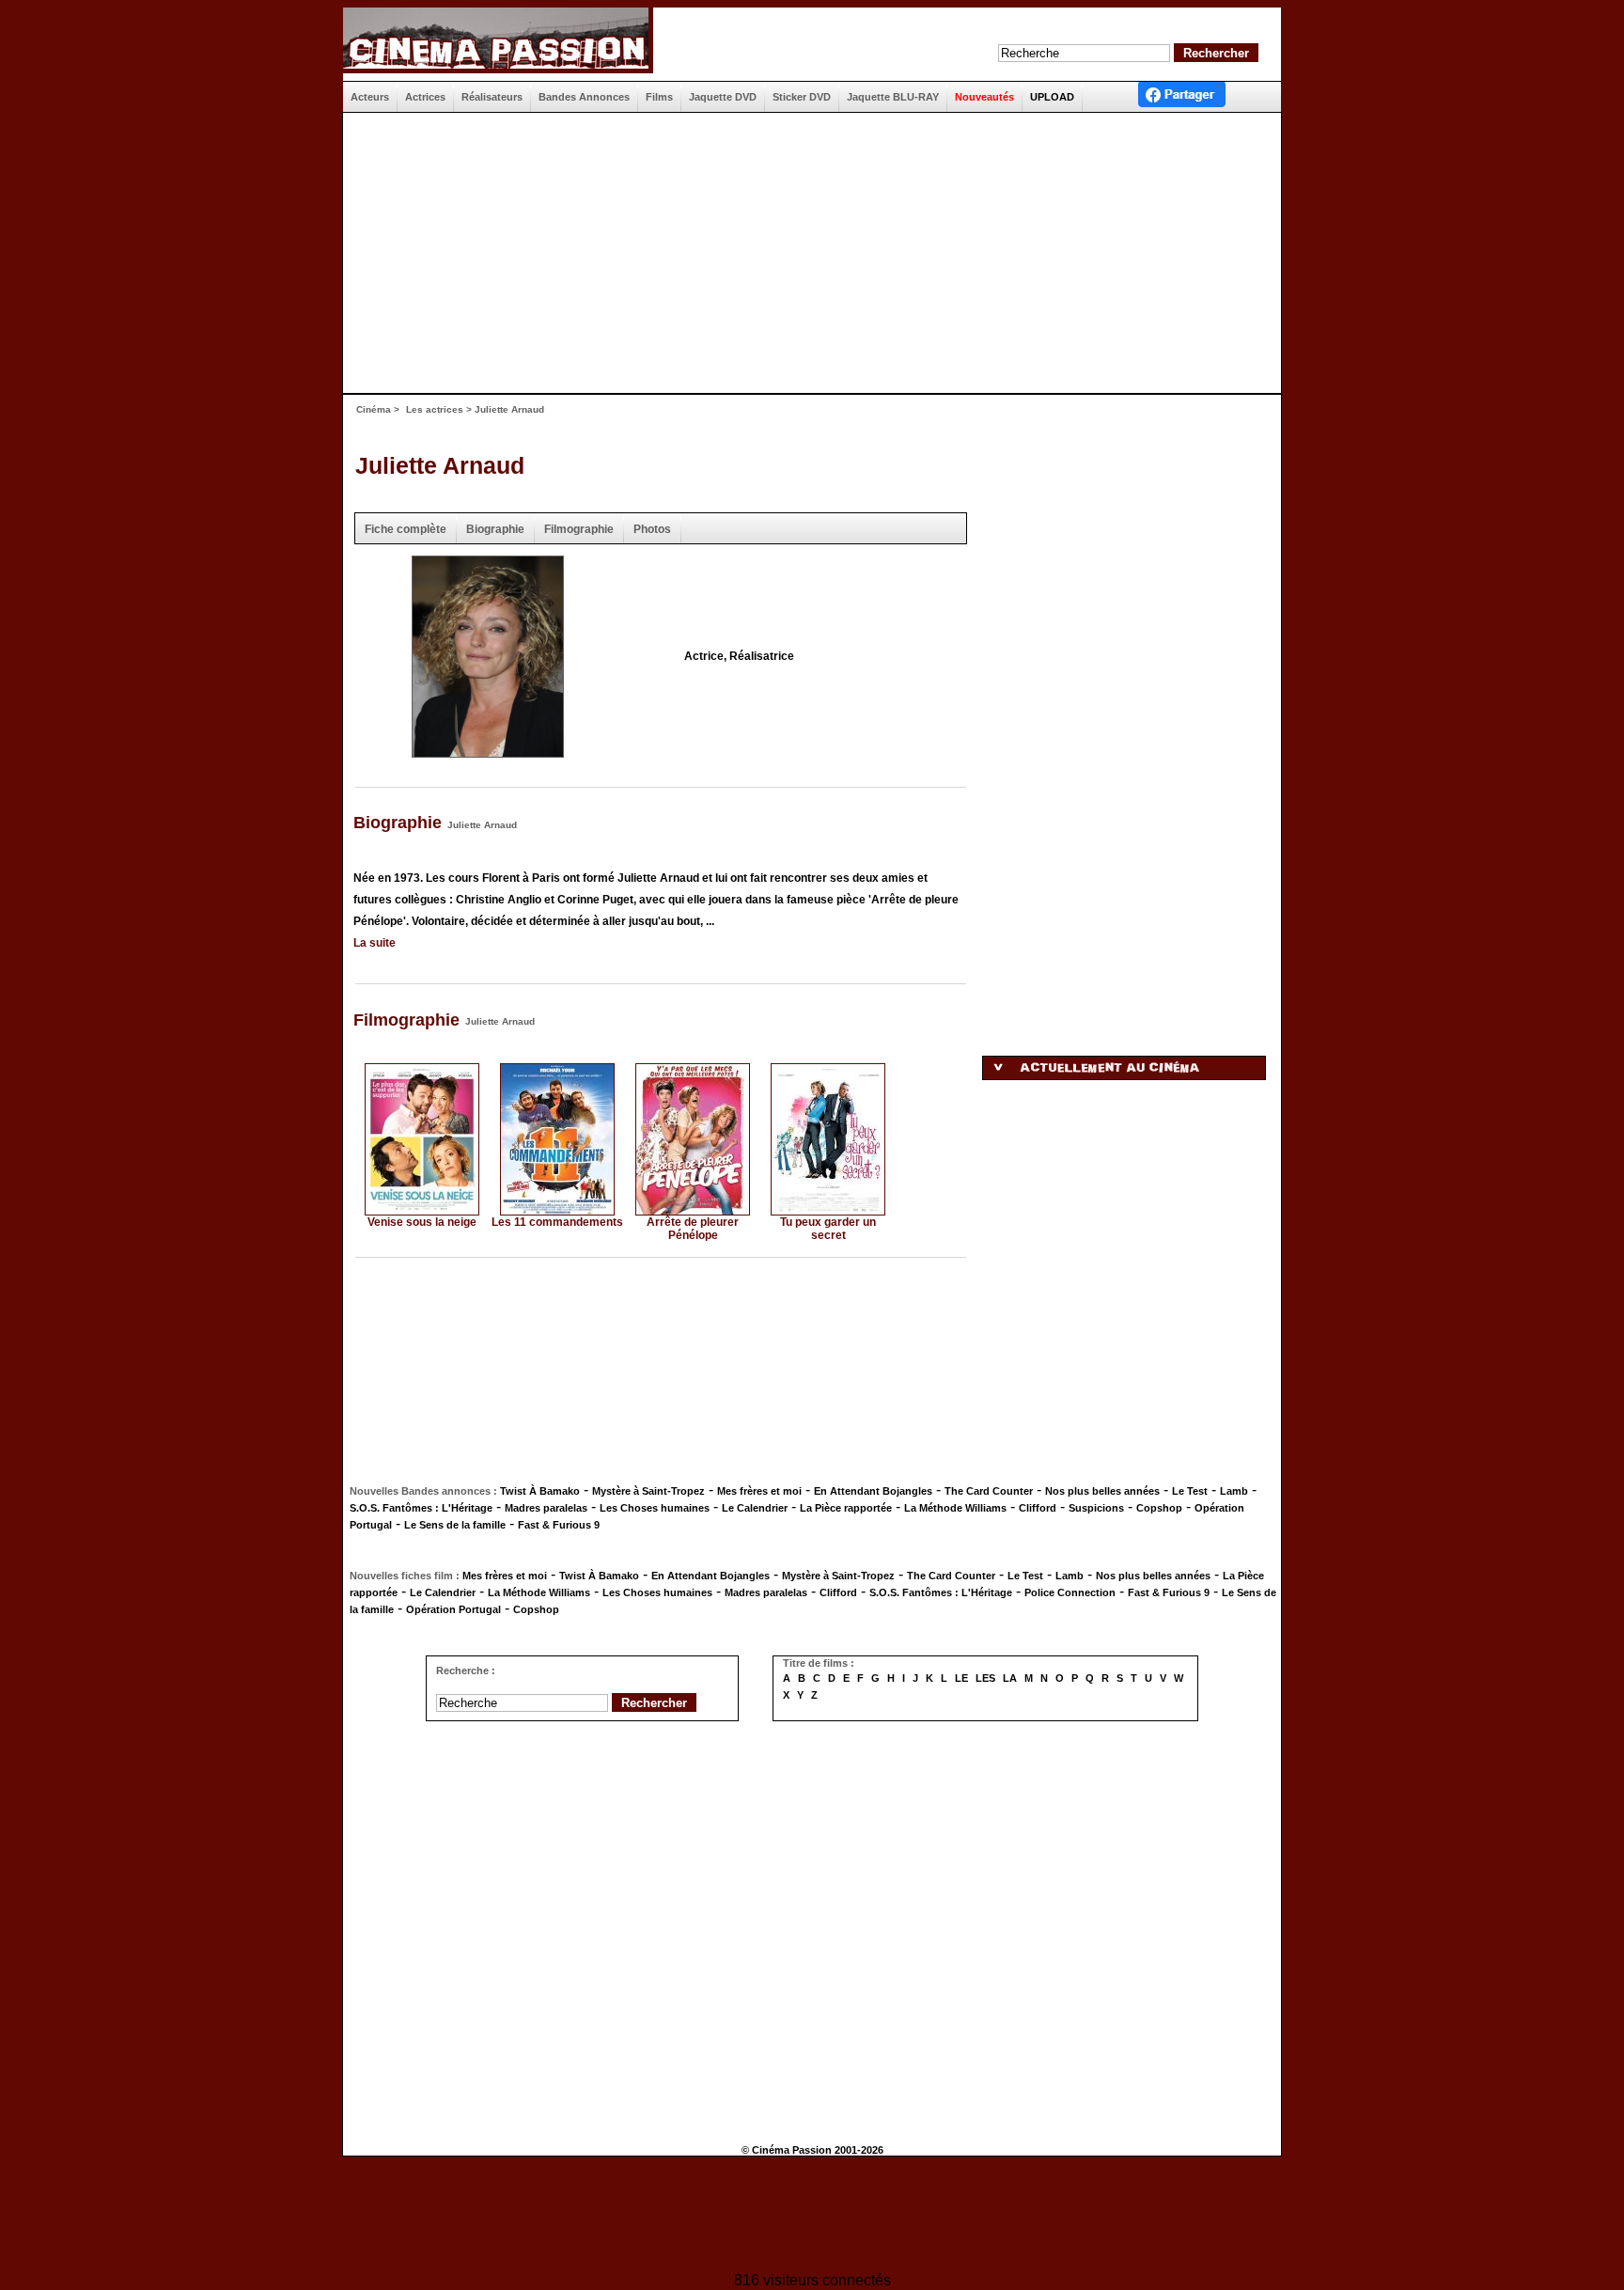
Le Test (1190, 1491)
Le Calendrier (755, 1508)
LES (985, 1678)
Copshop (1159, 1508)
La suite (375, 943)
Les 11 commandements (557, 1222)
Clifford (1038, 1508)
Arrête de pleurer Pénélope (693, 1229)
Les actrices (435, 409)
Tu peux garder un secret (828, 1229)
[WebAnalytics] (812, 2216)
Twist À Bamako (540, 1491)
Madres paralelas (546, 1508)
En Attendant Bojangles (873, 1491)
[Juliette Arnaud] (488, 752)
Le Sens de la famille (455, 1525)
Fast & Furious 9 (559, 1525)
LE (961, 1678)
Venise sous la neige (422, 1222)
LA (1010, 1678)
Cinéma (374, 409)
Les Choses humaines (655, 1508)
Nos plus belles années (1102, 1491)
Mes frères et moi (759, 1491)
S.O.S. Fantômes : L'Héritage (421, 1508)
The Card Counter (989, 1491)
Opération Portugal (453, 1609)
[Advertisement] (804, 253)
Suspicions (1096, 1508)
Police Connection (1070, 1592)
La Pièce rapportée (846, 1508)
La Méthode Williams (955, 1508)
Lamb (1234, 1491)
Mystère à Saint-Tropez (648, 1491)
